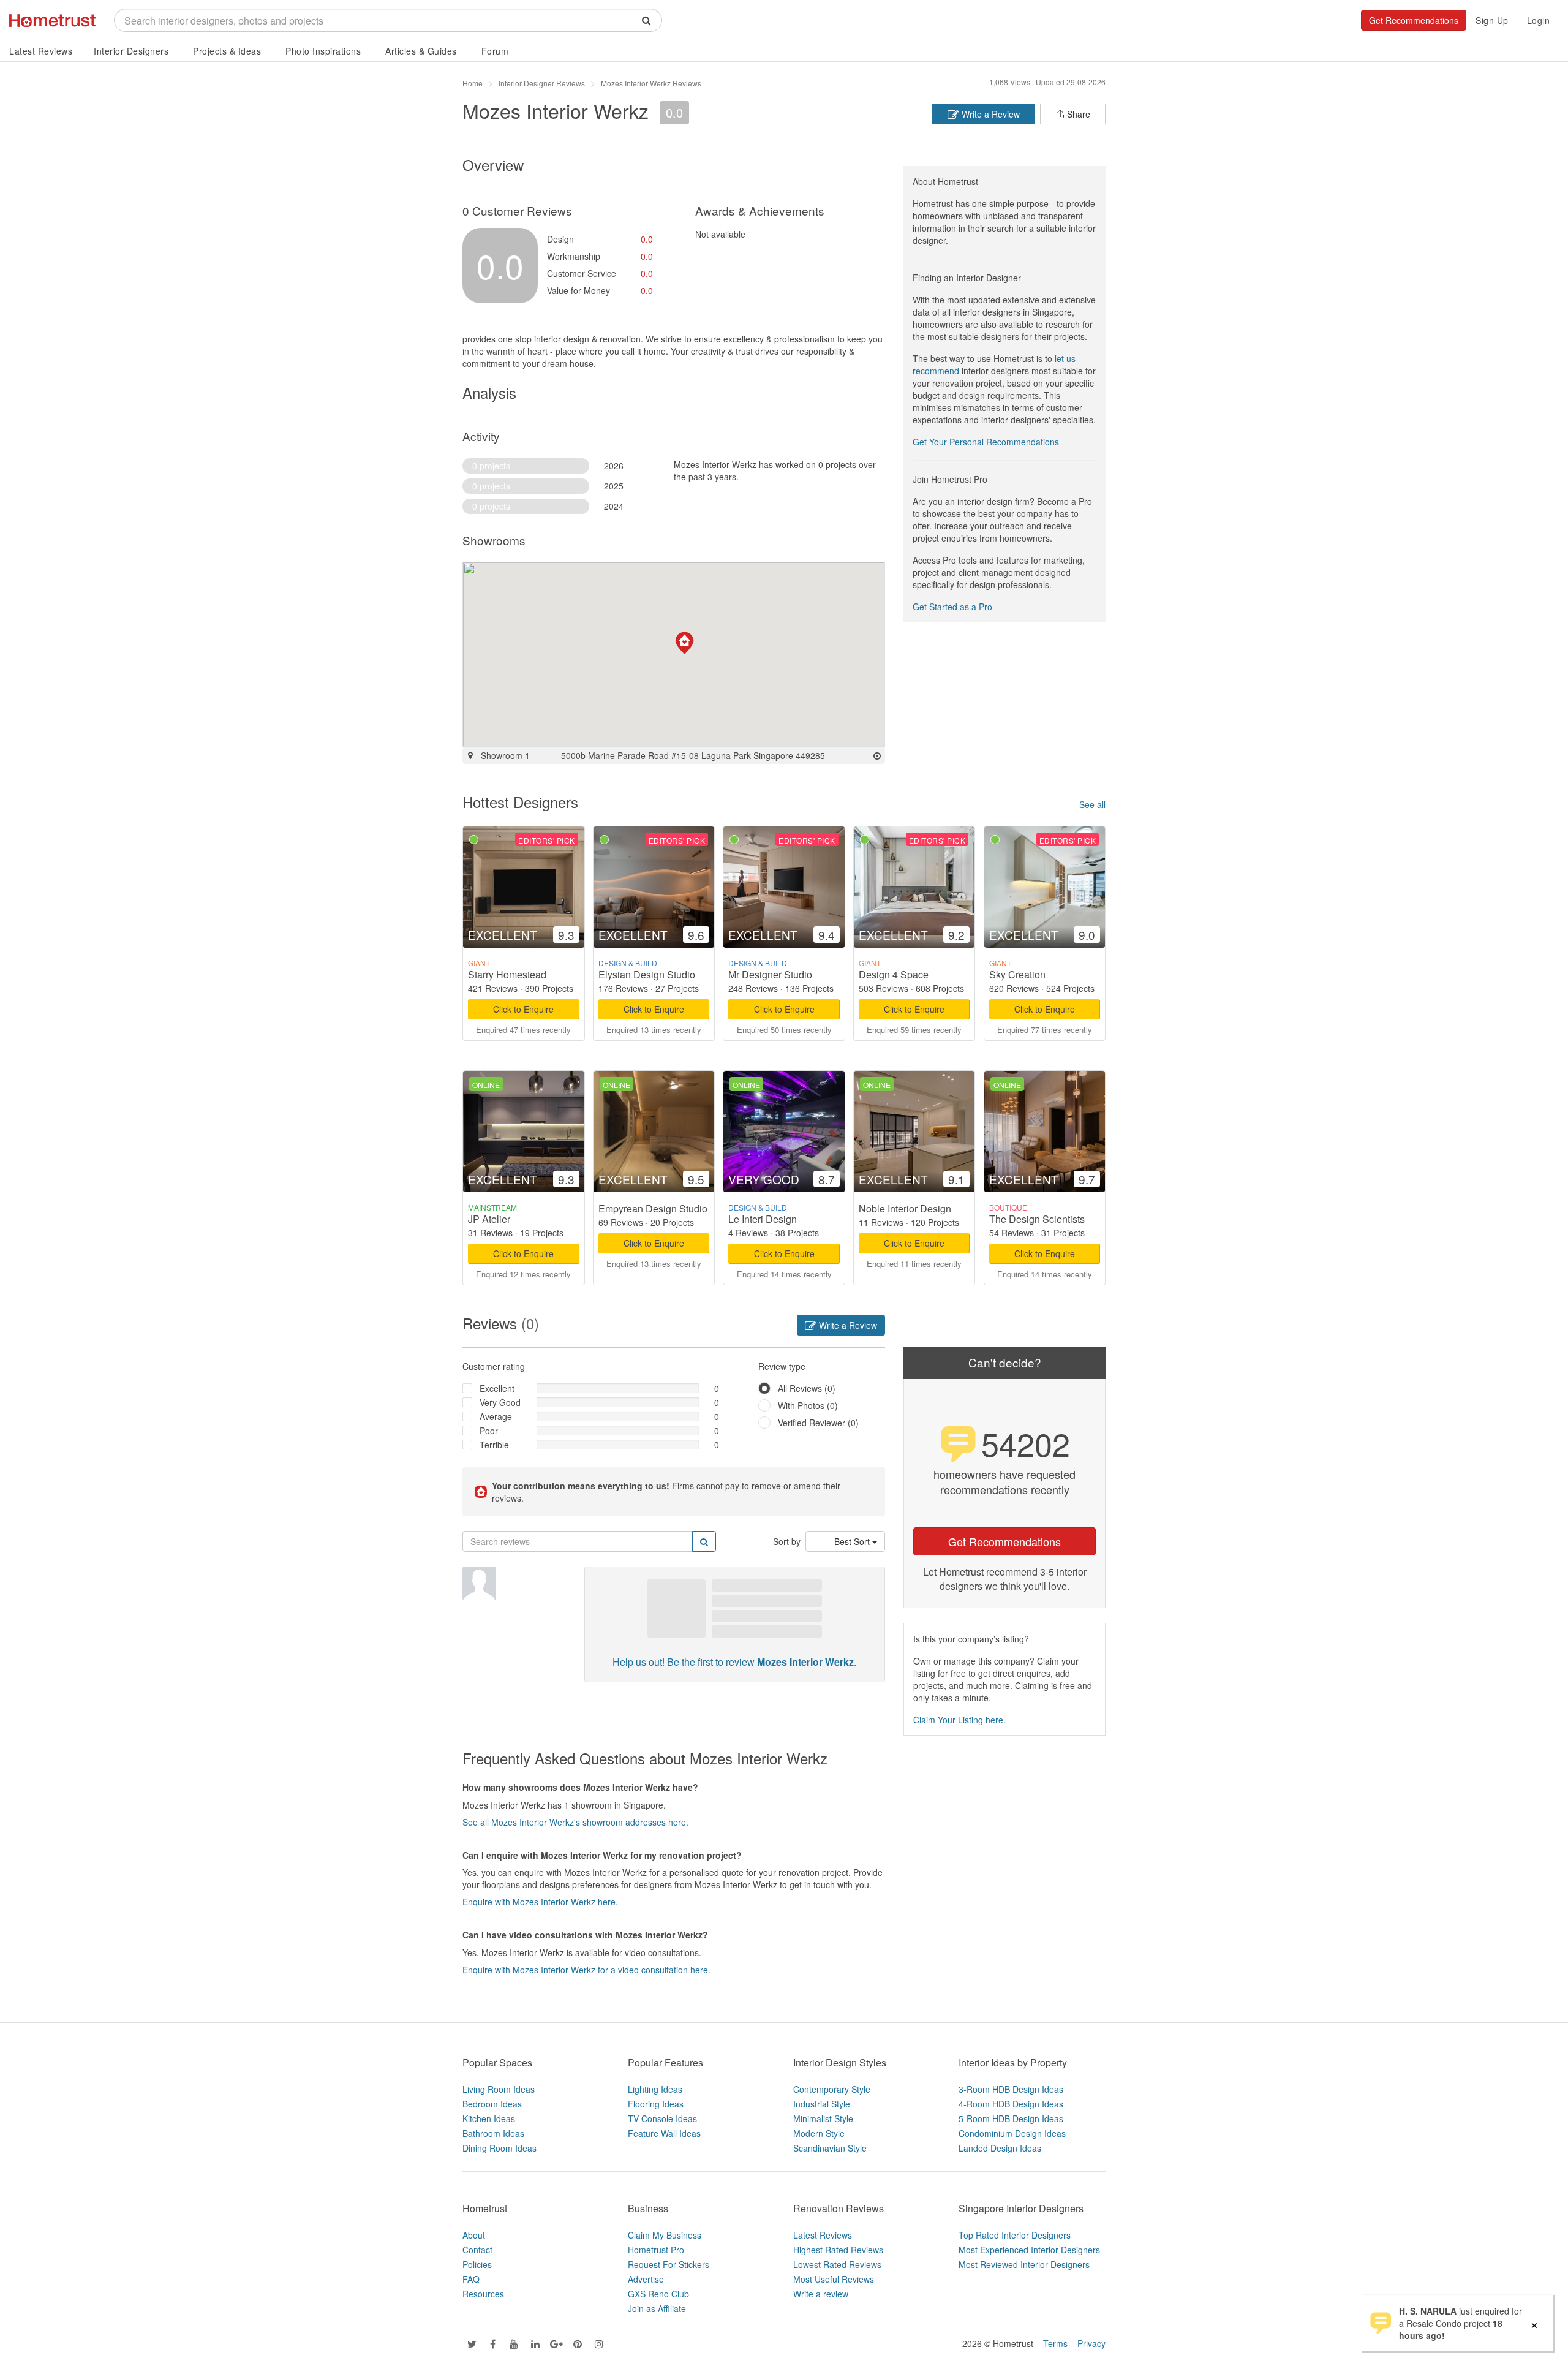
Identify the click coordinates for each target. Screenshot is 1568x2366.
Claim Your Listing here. (959, 1720)
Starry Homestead (507, 974)
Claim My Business (665, 2235)
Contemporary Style (832, 2089)
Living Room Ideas (499, 2089)
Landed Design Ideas (1000, 2148)
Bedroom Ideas (492, 2104)
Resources (483, 2294)
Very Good (500, 1402)
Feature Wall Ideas (664, 2133)
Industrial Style (822, 2104)
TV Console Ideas (662, 2118)
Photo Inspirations (323, 51)
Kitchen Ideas (489, 2118)
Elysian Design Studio (647, 974)
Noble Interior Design (905, 1208)
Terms (1055, 2343)
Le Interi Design (763, 1219)
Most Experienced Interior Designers (1029, 2250)
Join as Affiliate (657, 2308)
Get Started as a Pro (952, 607)
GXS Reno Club (658, 2294)
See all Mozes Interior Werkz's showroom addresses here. (575, 1822)
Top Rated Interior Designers (1015, 2235)
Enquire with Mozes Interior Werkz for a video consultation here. (586, 1970)
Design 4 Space (894, 974)
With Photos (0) (808, 1405)
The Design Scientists (1037, 1219)
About (474, 2235)
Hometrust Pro (656, 2250)
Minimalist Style (823, 2118)
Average (496, 1416)
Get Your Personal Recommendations (986, 442)
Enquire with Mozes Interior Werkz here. (540, 1902)
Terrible (494, 1445)
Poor (489, 1431)
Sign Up (1492, 20)
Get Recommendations (1414, 20)
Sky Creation (1017, 974)
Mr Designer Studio (770, 974)
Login (1539, 20)
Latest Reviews (41, 51)
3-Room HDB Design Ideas (1011, 2089)
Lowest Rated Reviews (837, 2264)
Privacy (1091, 2343)
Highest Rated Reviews (838, 2250)
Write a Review (989, 114)
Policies (477, 2264)
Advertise (646, 2279)
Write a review (821, 2294)
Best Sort (853, 1541)
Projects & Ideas (227, 51)
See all (1092, 804)
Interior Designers (131, 51)
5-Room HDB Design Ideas (1011, 2118)
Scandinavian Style (830, 2148)
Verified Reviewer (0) (818, 1423)
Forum (495, 51)
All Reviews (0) (807, 1388)
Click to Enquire (523, 1009)
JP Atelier (489, 1219)
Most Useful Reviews (834, 2279)
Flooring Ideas (656, 2104)
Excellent (497, 1388)
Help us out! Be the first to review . (734, 1662)
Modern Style (819, 2133)
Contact (477, 2250)
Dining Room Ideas (499, 2148)
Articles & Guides (421, 51)
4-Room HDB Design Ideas (1011, 2104)
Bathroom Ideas (493, 2133)
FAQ (471, 2279)
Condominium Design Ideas (1012, 2133)
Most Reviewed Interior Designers (1024, 2264)
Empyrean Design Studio (653, 1208)
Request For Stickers (669, 2264)
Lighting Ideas (655, 2089)
